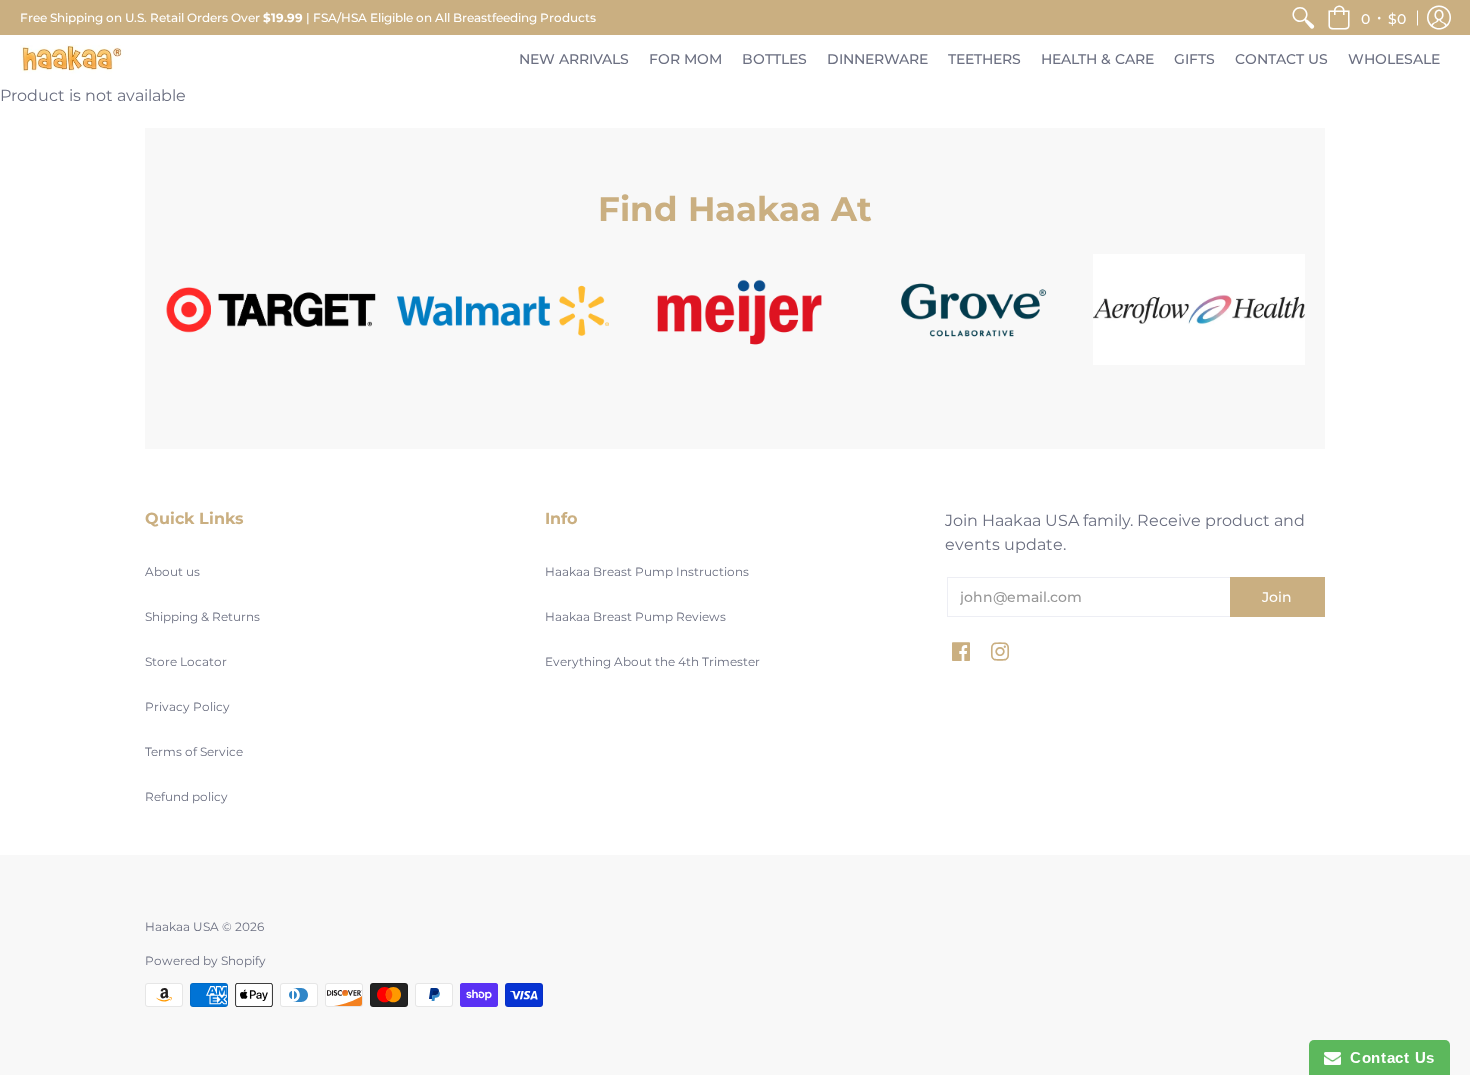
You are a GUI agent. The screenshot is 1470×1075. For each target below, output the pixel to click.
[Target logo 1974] (271, 309)
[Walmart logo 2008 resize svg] (503, 309)
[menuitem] (1303, 17)
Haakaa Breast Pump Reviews (635, 616)
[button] (1366, 17)
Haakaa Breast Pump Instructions (647, 571)
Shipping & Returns (202, 616)
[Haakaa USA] (72, 59)
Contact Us (1388, 1057)
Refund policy (186, 796)
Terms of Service (194, 751)
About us (172, 571)
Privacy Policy (187, 706)
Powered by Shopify (205, 960)
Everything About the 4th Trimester (652, 661)
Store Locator (186, 661)
